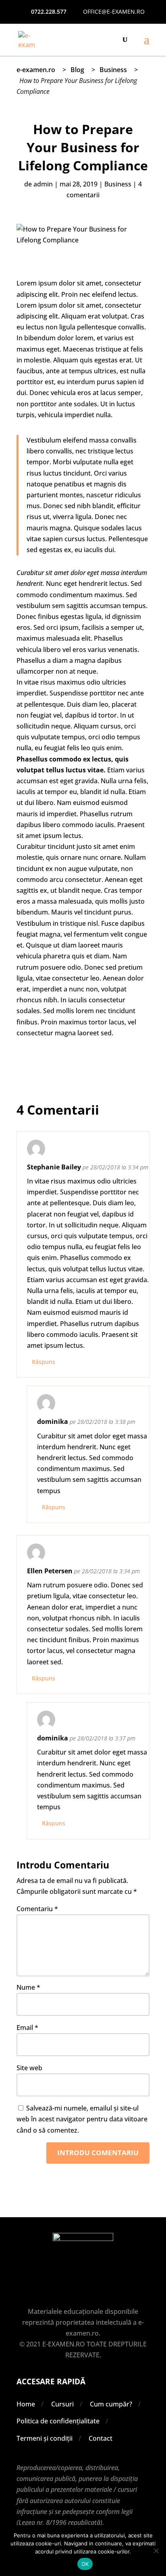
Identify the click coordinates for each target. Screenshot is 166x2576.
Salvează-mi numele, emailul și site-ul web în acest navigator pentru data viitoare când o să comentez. (82, 2119)
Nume (28, 1987)
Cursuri (62, 2404)
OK (85, 2564)
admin (43, 184)
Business (118, 184)
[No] (156, 2551)
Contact (101, 2438)
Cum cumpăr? (111, 2404)
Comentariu (37, 1909)
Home (26, 2404)
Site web (29, 2068)
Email (27, 2028)
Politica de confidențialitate (58, 2421)
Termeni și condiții (45, 2438)
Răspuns (44, 1362)
